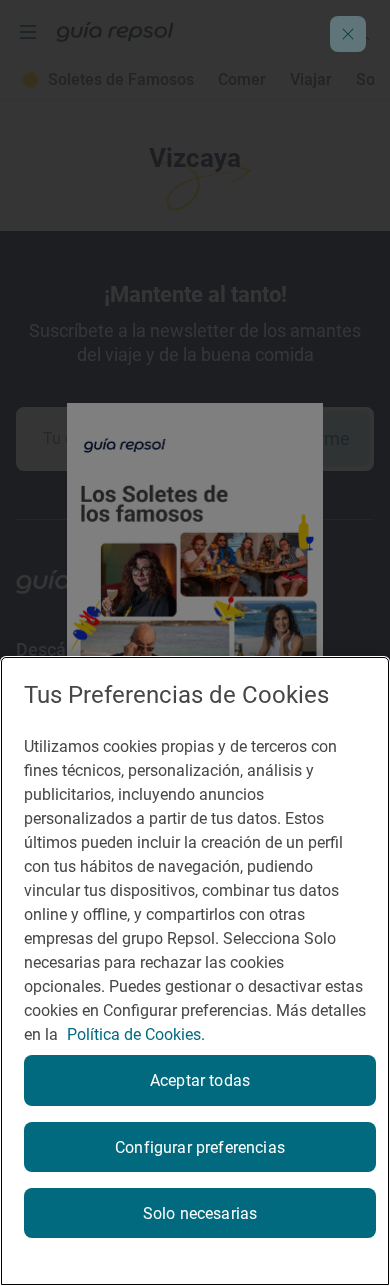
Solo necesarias (200, 1213)
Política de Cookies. (136, 1034)
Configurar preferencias (200, 1147)
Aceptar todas (200, 1080)
